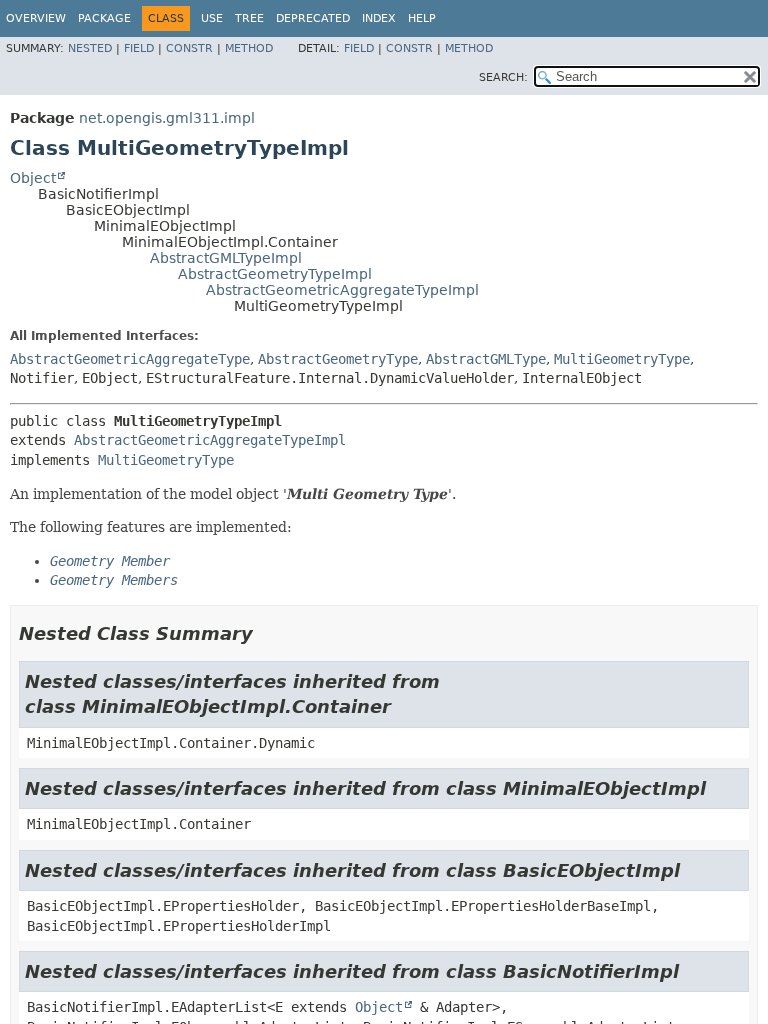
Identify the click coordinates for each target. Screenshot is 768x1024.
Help (422, 18)
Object (33, 178)
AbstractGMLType (486, 359)
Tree (249, 18)
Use (212, 18)
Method (249, 48)
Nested (90, 48)
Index (379, 18)
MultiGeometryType (622, 359)
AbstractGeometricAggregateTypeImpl (342, 290)
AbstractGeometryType (338, 359)
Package (104, 18)
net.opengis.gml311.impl (167, 118)
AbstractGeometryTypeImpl (275, 274)
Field (139, 48)
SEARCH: (503, 77)
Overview (36, 18)
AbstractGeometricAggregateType (130, 359)
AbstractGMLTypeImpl (226, 258)
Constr (189, 48)
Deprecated (313, 18)
